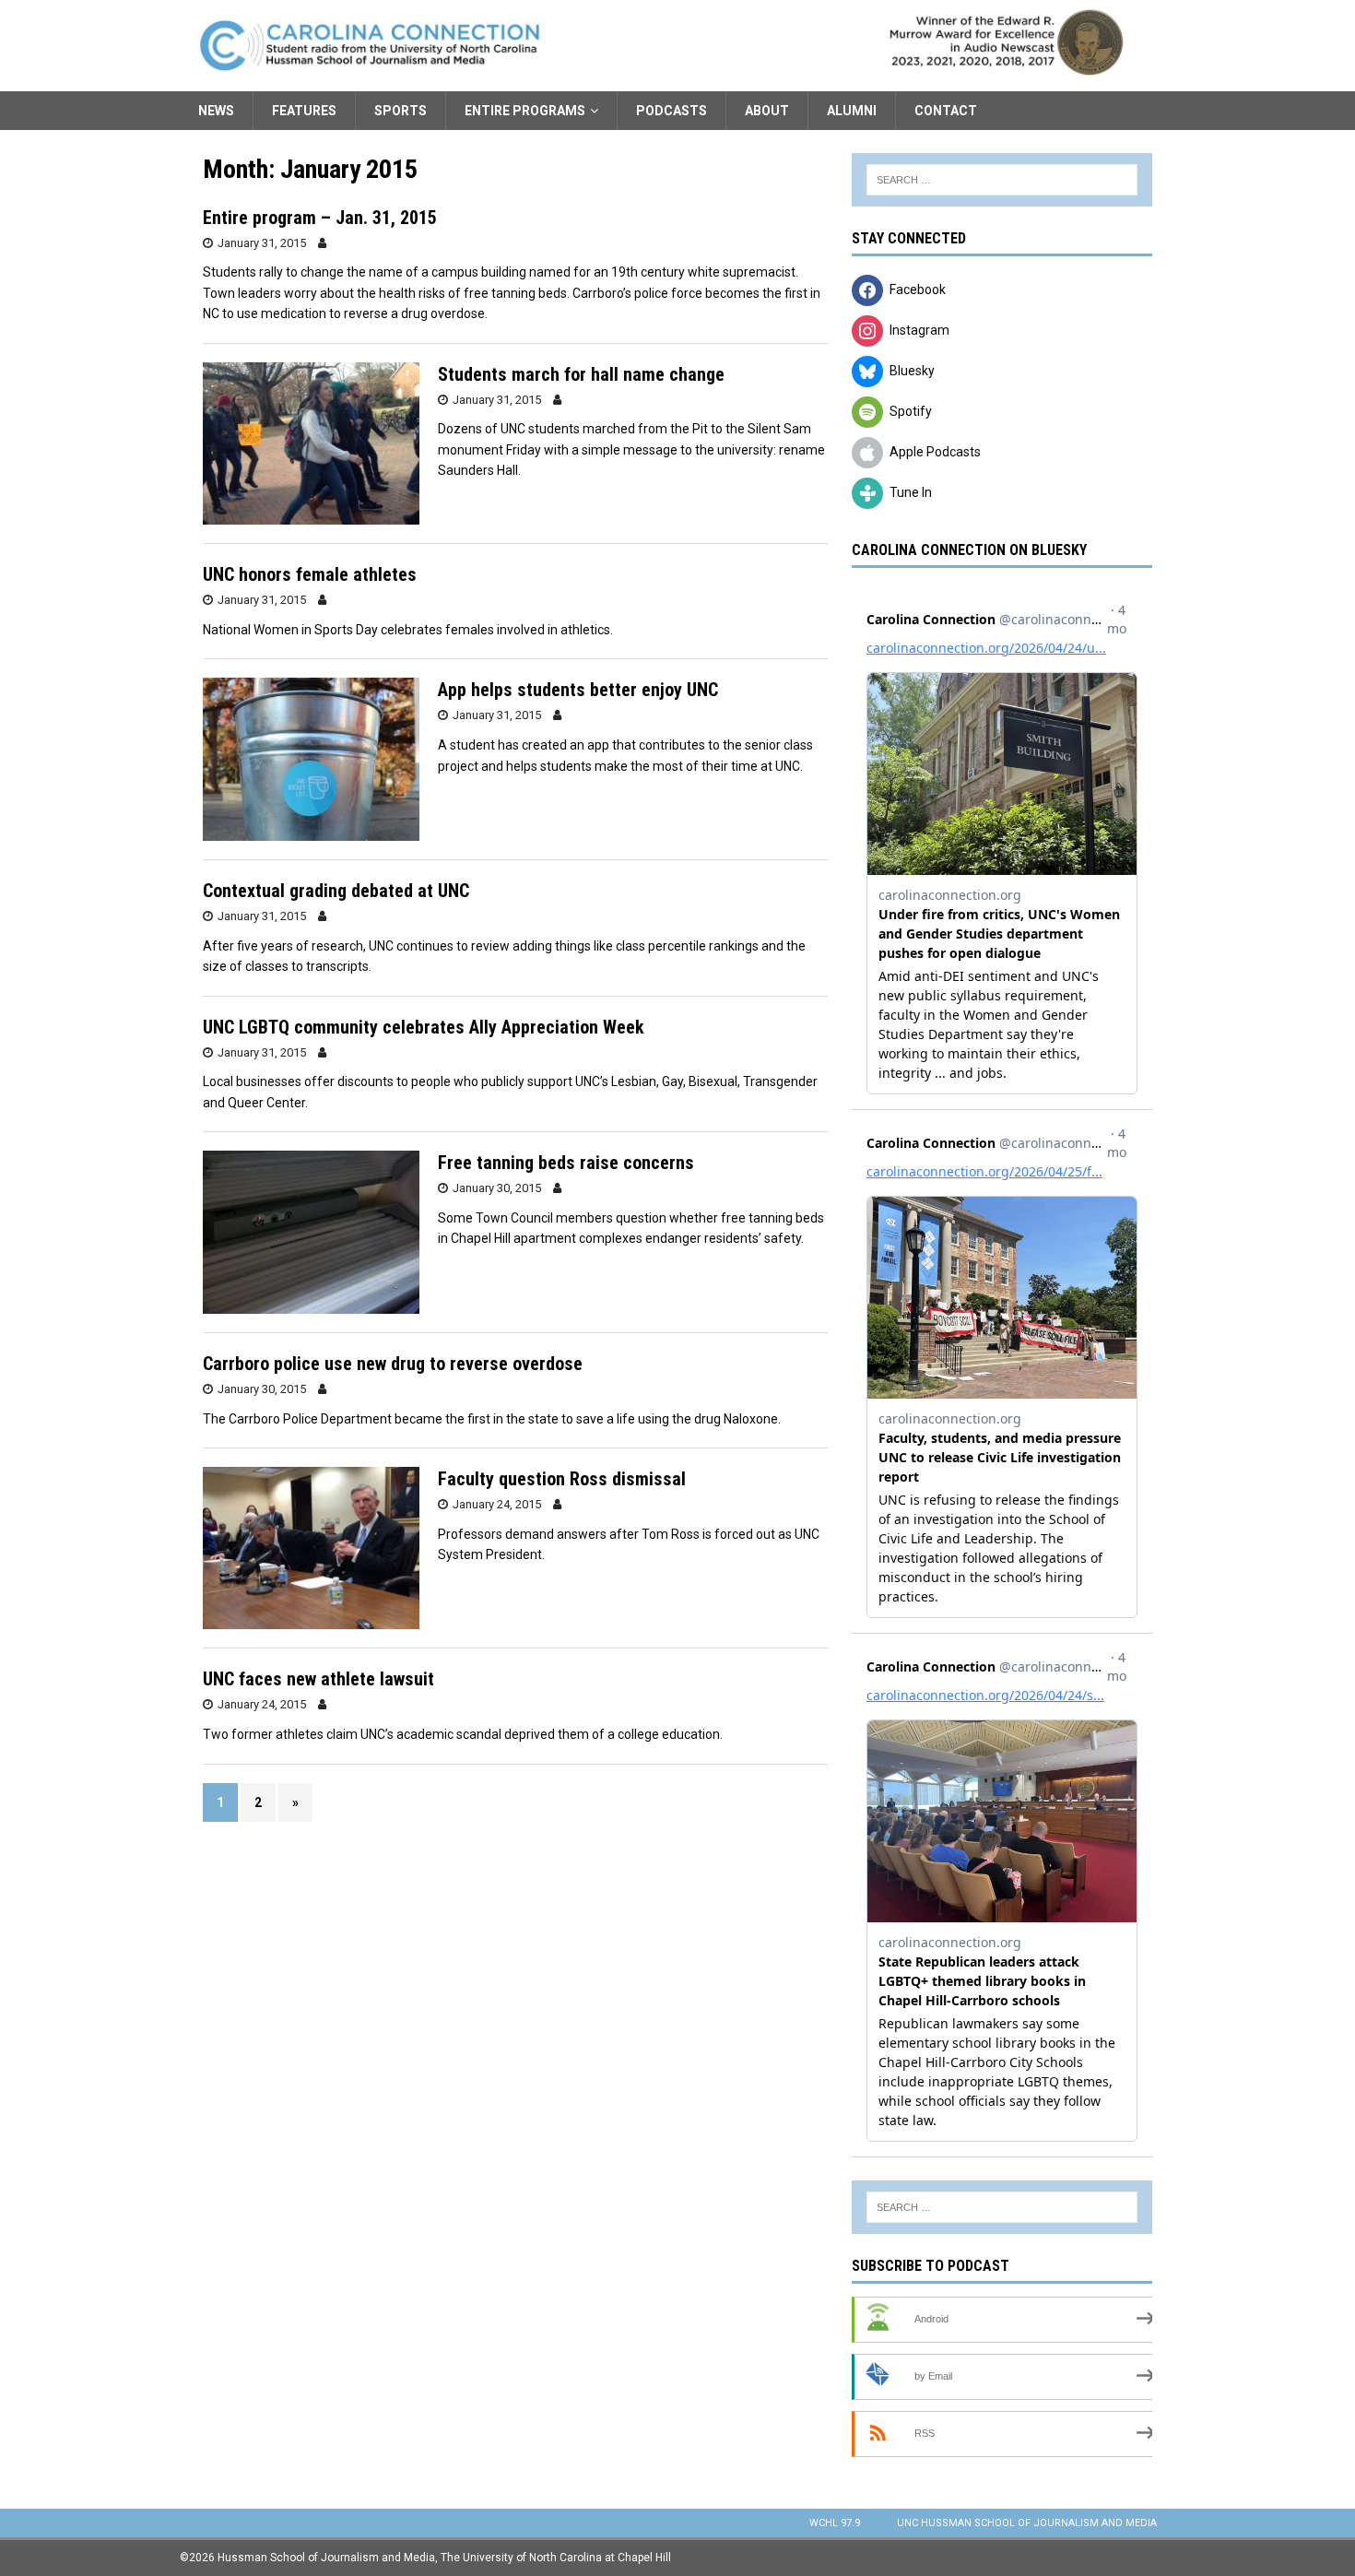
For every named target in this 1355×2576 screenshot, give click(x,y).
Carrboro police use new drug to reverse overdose (393, 1364)
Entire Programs (525, 111)
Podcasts (672, 111)
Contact (946, 111)
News (216, 111)
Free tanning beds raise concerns (566, 1163)
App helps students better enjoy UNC (578, 690)
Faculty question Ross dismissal (562, 1479)
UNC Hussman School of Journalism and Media (1027, 2523)
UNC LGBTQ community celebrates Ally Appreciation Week (424, 1027)
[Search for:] (1002, 180)
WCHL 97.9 (835, 2523)
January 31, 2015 (262, 243)
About (767, 111)
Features (304, 111)
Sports (401, 111)
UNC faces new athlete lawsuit (318, 1679)
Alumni (852, 111)
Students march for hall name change (581, 374)
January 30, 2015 (497, 1188)
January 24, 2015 (497, 1504)
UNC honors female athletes (310, 574)
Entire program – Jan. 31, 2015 (320, 218)
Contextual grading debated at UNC (336, 891)
